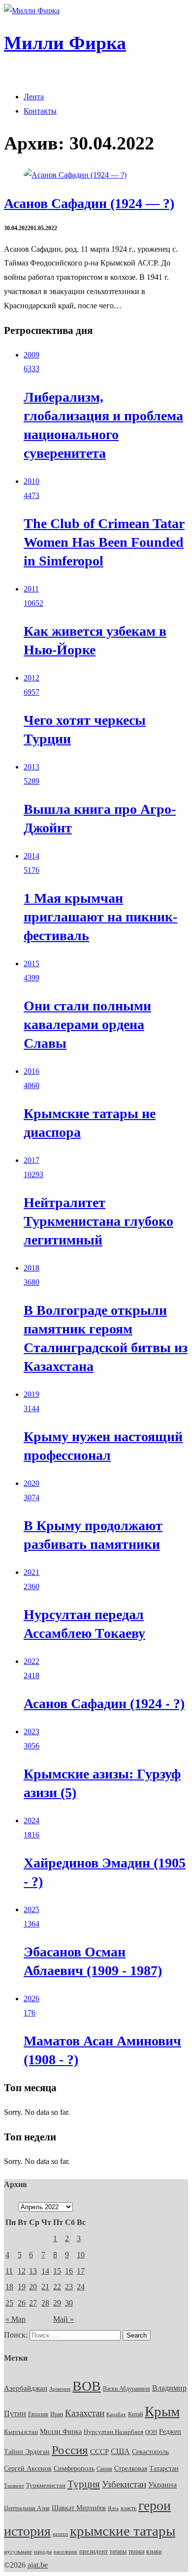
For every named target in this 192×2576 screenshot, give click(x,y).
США (120, 2452)
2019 (32, 1394)
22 (57, 2287)
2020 (32, 1483)
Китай (135, 2414)
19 (22, 2287)
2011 (31, 589)
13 (33, 2271)
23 (69, 2287)
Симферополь (74, 2469)
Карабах (116, 2414)
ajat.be (38, 2565)
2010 (32, 481)
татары (118, 2551)
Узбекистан (124, 2484)
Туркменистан (46, 2486)
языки (154, 2551)
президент (94, 2551)
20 (33, 2287)
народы (43, 2551)
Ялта (113, 2508)
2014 (32, 856)
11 (9, 2271)
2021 (32, 1572)
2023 (32, 1732)
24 (81, 2287)
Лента (34, 97)
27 (33, 2303)
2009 (32, 355)
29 (57, 2303)
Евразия (38, 2414)
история (27, 2531)
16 (69, 2271)
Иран (57, 2414)
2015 (32, 963)
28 (45, 2303)
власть (128, 2508)
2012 (32, 678)
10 (81, 2255)
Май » (64, 2319)
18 (9, 2287)
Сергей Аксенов (28, 2469)
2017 (32, 1160)
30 (69, 2303)
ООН (151, 2432)
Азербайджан (26, 2388)
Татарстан (164, 2468)
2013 (32, 767)
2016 (32, 1071)
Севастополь (150, 2452)
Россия (70, 2450)
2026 (32, 1999)
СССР (99, 2452)
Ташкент (14, 2486)
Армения (60, 2389)
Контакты (40, 111)
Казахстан (85, 2413)
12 (22, 2271)
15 (57, 2271)
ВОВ (87, 2386)
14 (45, 2271)
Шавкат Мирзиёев (79, 2508)
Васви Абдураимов (127, 2389)
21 (45, 2287)
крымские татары (123, 2531)
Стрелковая (131, 2468)
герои (155, 2505)
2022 (32, 1661)
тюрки (136, 2551)
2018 (32, 1268)
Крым (162, 2411)
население (65, 2551)
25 (9, 2303)
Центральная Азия (27, 2508)
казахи (60, 2534)
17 (81, 2271)
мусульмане (18, 2551)
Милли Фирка (61, 2432)
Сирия (104, 2469)
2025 (32, 1910)
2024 (32, 1821)
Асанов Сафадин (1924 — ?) (89, 203)
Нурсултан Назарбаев (113, 2432)
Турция (84, 2484)
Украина (162, 2485)
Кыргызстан (21, 2432)
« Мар (16, 2319)
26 (22, 2303)
